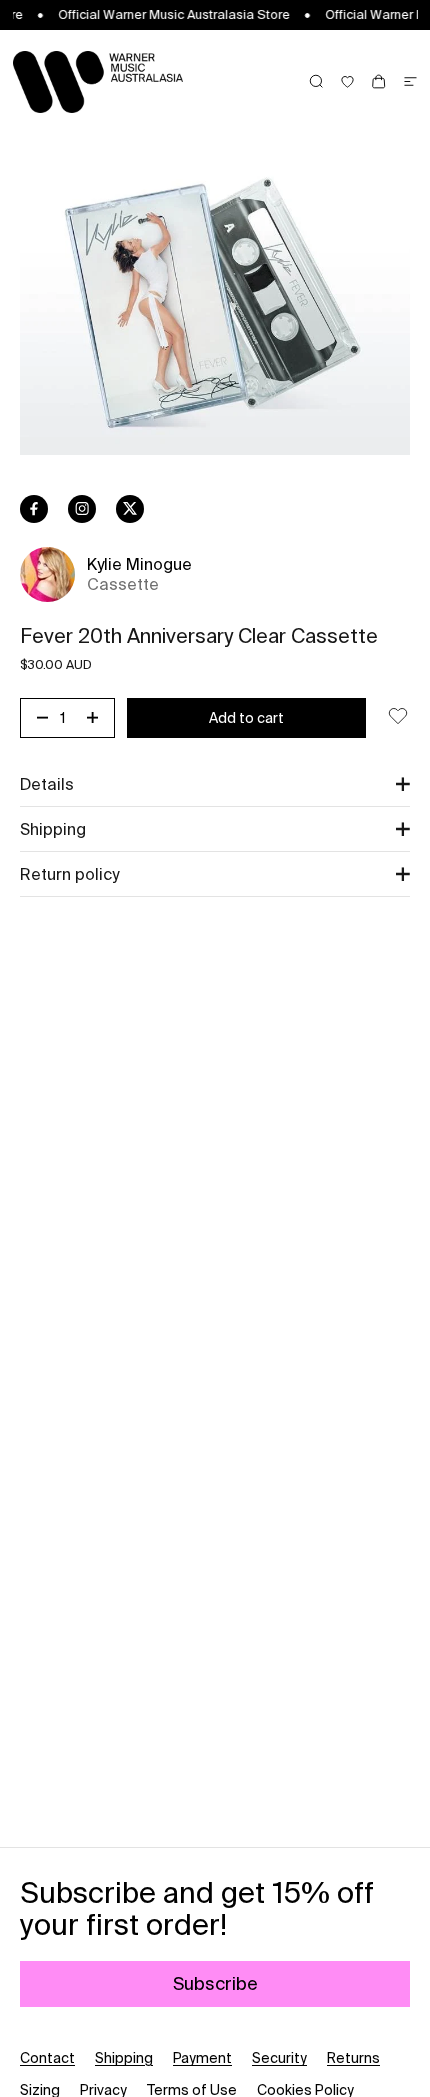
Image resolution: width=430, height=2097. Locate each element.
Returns (353, 2058)
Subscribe (215, 1983)
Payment (202, 2058)
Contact (47, 2058)
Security (279, 2058)
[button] (215, 784)
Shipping (124, 2058)
